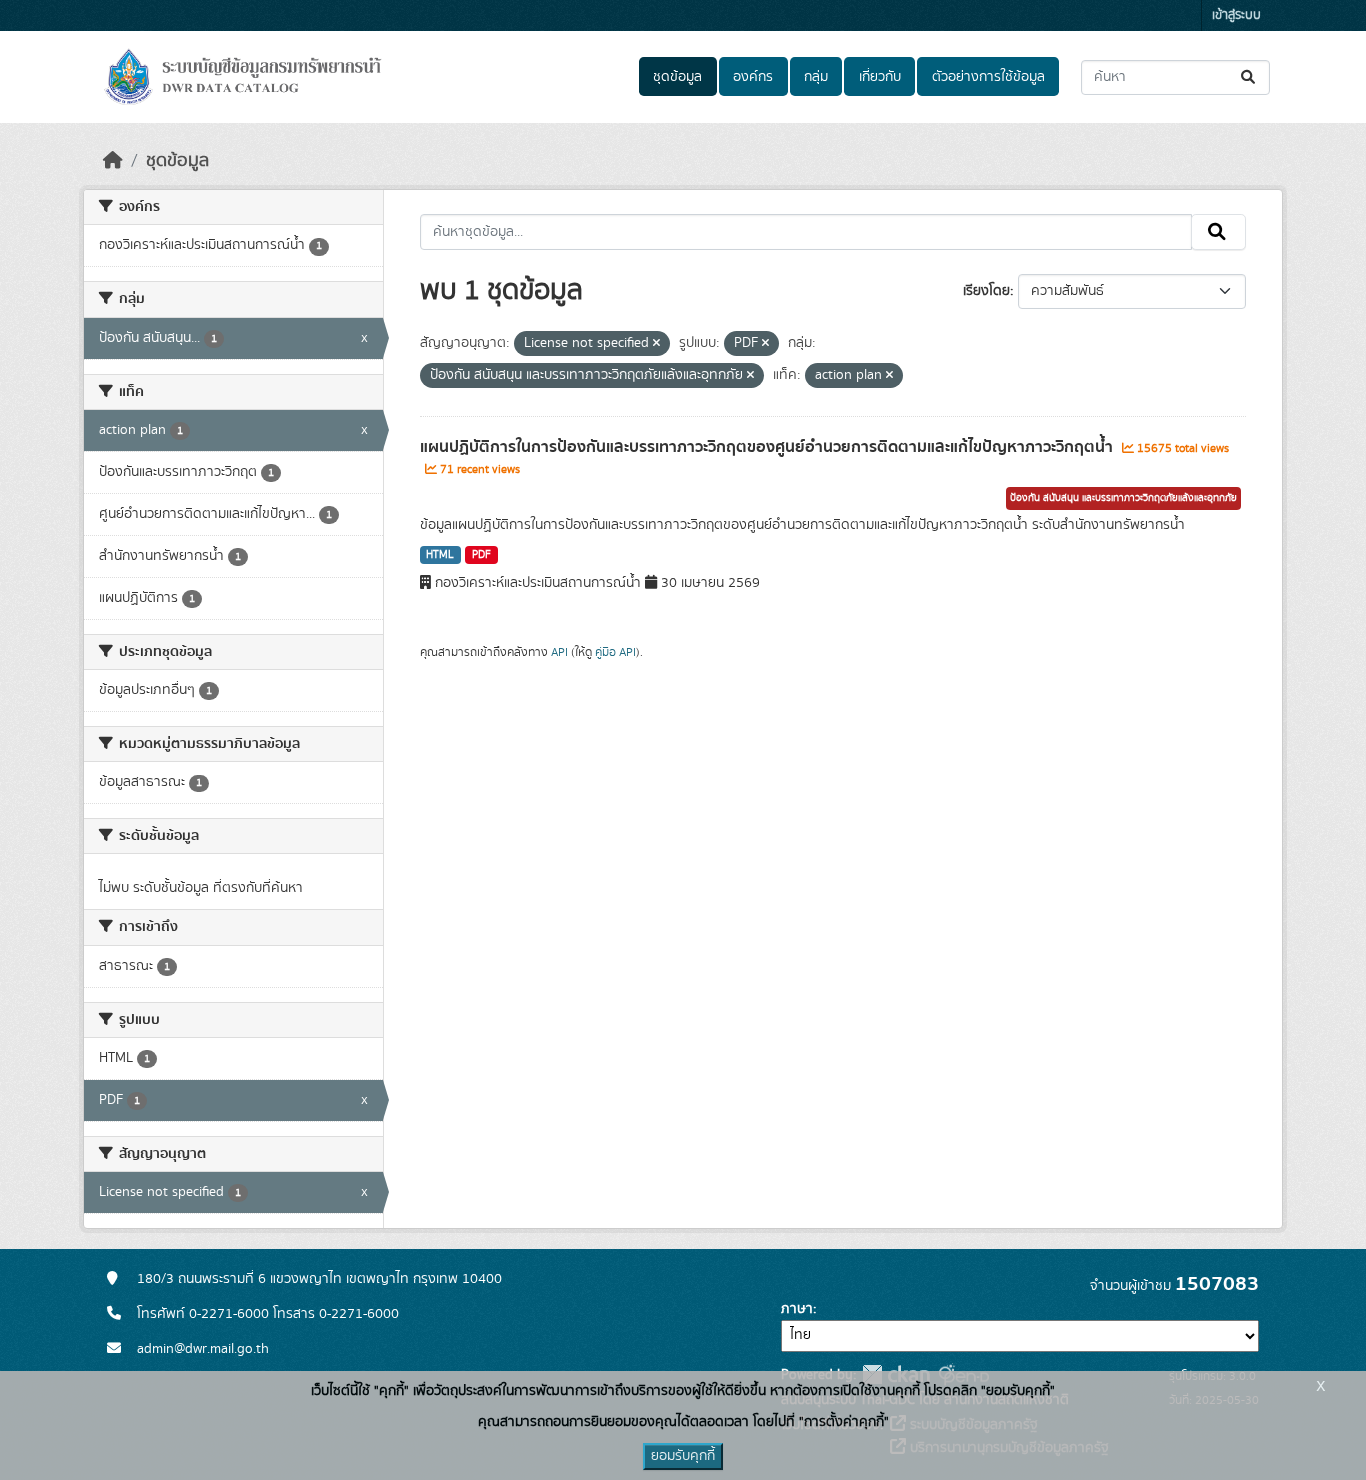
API (559, 652)
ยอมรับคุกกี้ (683, 1456)
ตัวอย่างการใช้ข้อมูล (988, 77)
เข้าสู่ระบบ (1236, 15)
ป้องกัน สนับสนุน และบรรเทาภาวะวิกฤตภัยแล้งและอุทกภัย (1123, 498)
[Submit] (1249, 77)
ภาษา (797, 1309)
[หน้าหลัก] (113, 161)
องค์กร (753, 77)
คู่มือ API (615, 652)
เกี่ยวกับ (880, 77)
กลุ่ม (816, 77)
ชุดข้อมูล (677, 77)
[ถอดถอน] (656, 344)
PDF (481, 555)
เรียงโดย (986, 291)
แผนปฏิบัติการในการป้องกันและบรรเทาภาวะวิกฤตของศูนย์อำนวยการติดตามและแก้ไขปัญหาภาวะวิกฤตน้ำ (768, 447)
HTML (440, 555)
